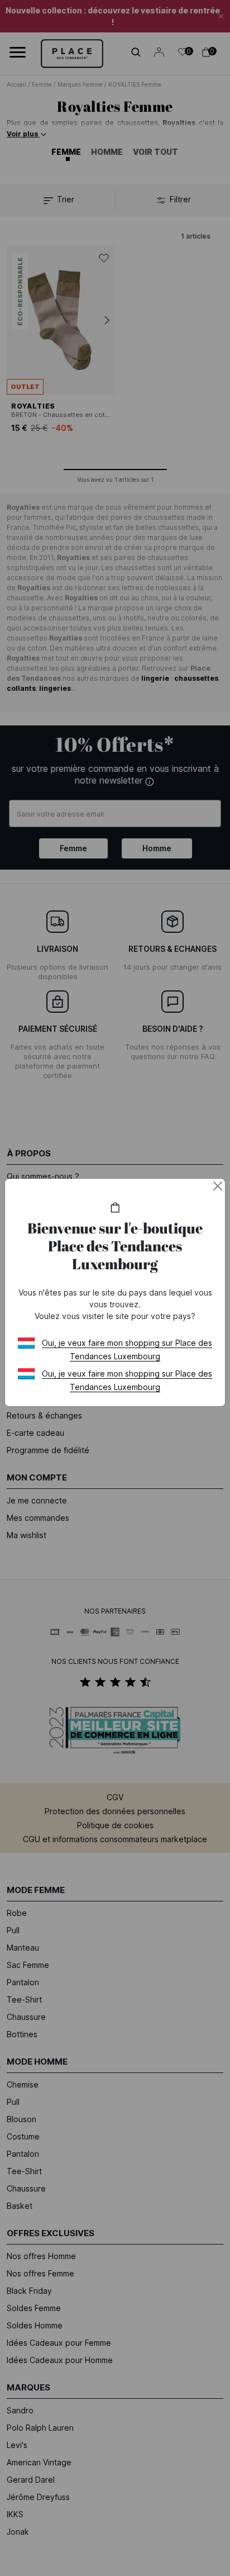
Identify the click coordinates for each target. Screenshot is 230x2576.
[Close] (218, 1186)
